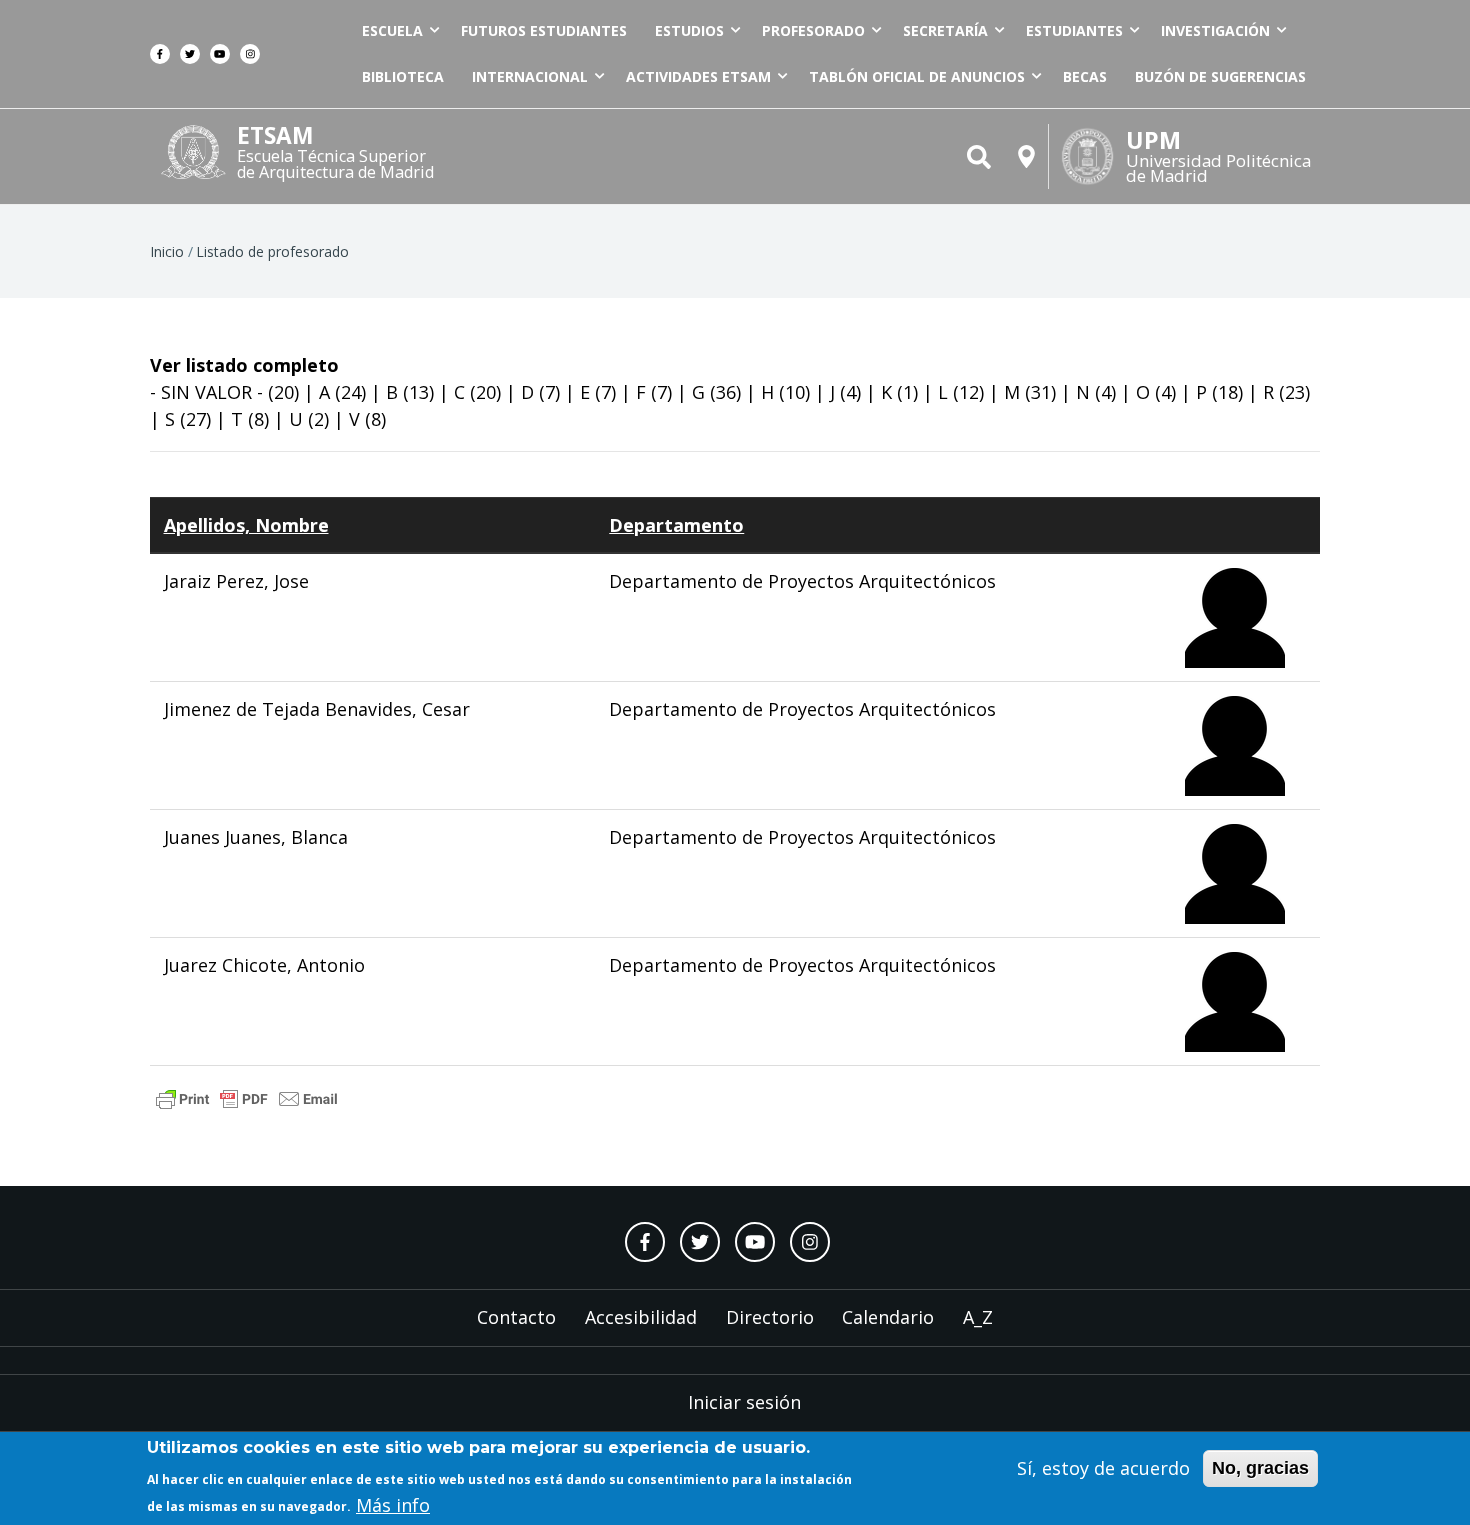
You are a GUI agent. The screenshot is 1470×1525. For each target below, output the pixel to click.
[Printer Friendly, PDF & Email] (247, 1097)
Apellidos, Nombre (246, 525)
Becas (1085, 76)
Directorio (770, 1317)
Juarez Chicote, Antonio (264, 965)
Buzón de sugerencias (1220, 76)
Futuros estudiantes (544, 30)
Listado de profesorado (272, 251)
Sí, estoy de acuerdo (1103, 1468)
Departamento (676, 525)
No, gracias (1260, 1468)
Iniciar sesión (744, 1402)
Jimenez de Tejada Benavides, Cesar (317, 709)
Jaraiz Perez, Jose (236, 581)
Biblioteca (403, 76)
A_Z (978, 1317)
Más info (393, 1504)
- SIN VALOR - (206, 392)
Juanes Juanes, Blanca (256, 837)
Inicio (167, 251)
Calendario (888, 1317)
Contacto (516, 1317)
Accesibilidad (641, 1317)
